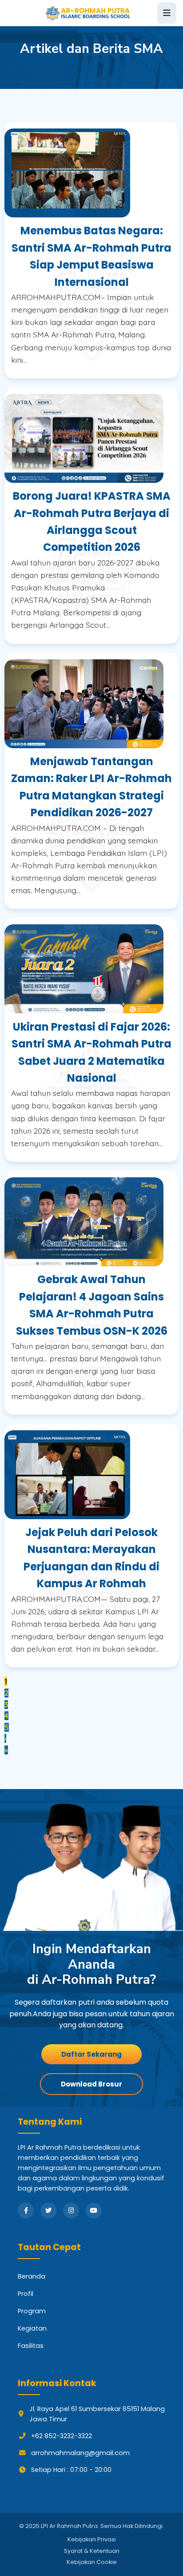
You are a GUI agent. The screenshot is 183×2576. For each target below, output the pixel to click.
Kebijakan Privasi (92, 2539)
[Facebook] (26, 2211)
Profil (26, 2294)
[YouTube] (94, 2211)
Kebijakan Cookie (92, 2562)
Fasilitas (31, 2346)
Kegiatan (32, 2328)
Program (32, 2311)
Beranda (32, 2276)
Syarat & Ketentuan (92, 2551)
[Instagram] (71, 2211)
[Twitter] (48, 2211)
